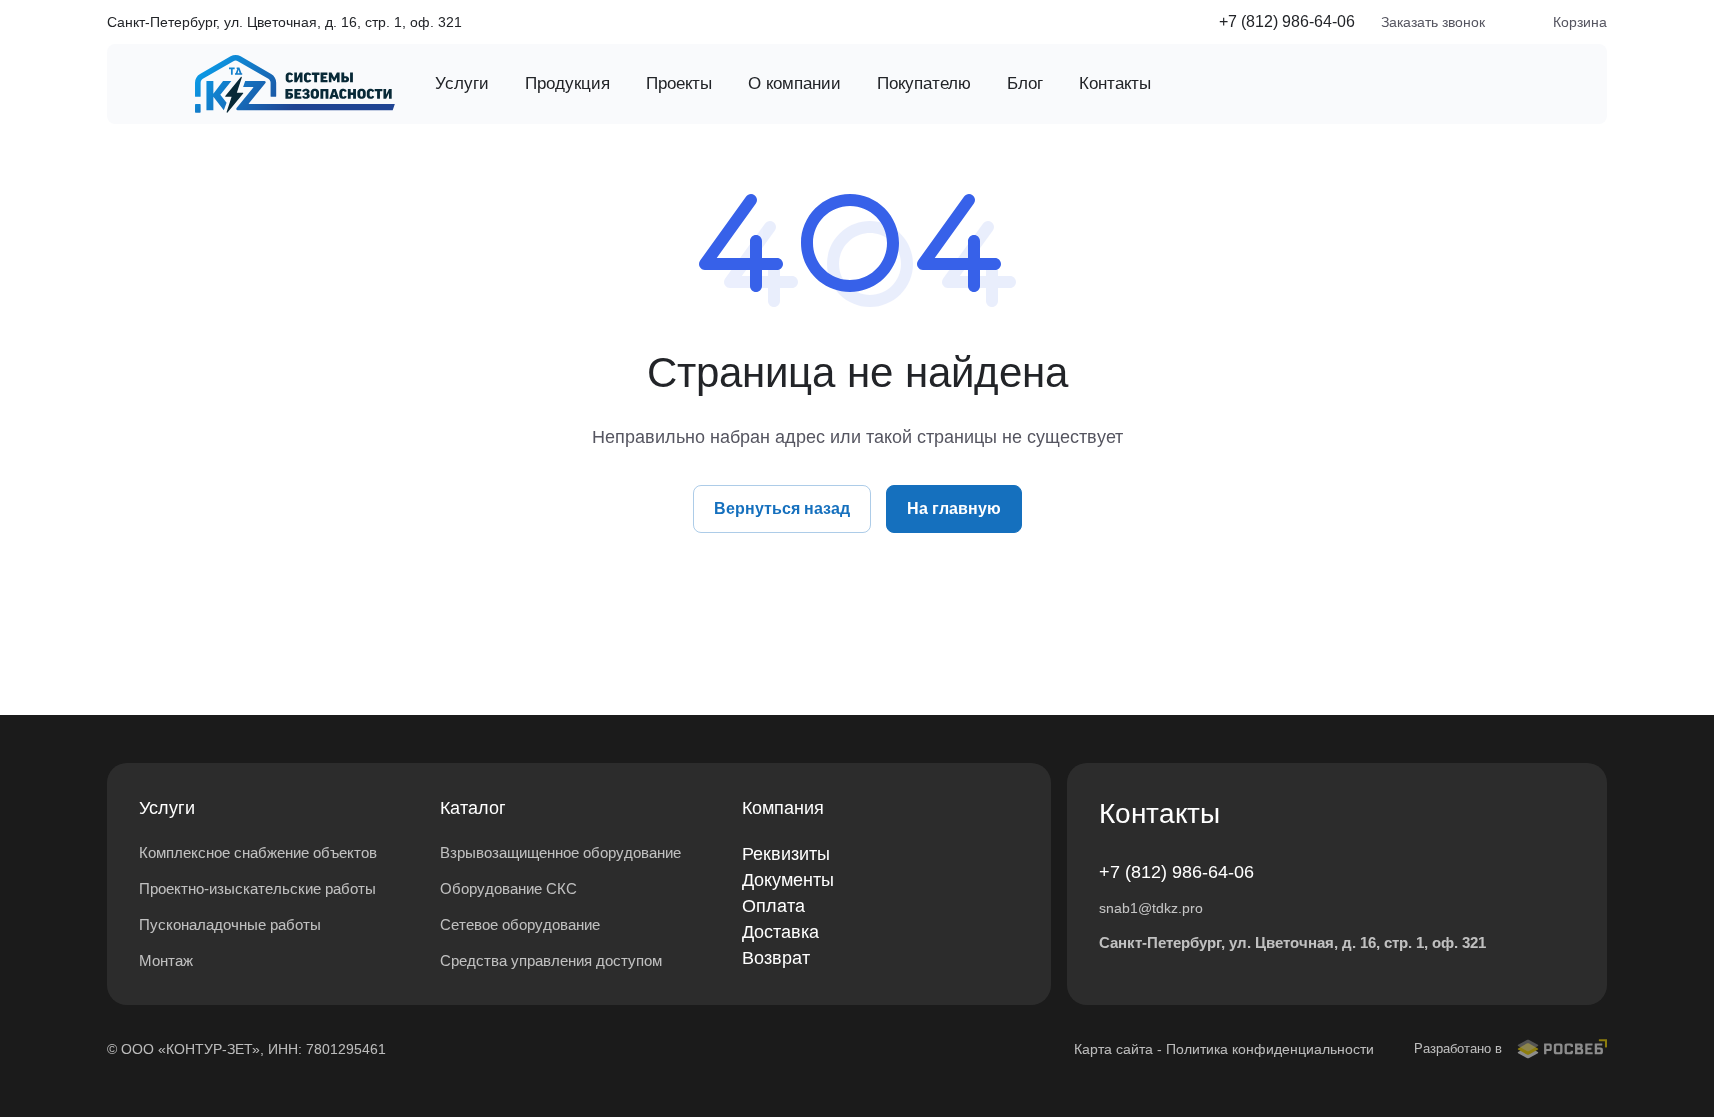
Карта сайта (1113, 1049)
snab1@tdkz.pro (1151, 908)
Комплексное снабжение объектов (258, 852)
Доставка (780, 932)
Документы (788, 880)
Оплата (773, 906)
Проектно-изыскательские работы (257, 888)
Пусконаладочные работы (230, 924)
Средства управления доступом (551, 960)
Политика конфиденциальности (1270, 1049)
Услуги (167, 808)
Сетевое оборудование (520, 924)
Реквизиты (786, 854)
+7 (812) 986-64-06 (1287, 21)
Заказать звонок (1433, 22)
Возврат (776, 958)
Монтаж (166, 960)
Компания (783, 808)
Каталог (473, 808)
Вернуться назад (782, 508)
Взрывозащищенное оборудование (560, 852)
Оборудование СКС (508, 888)
